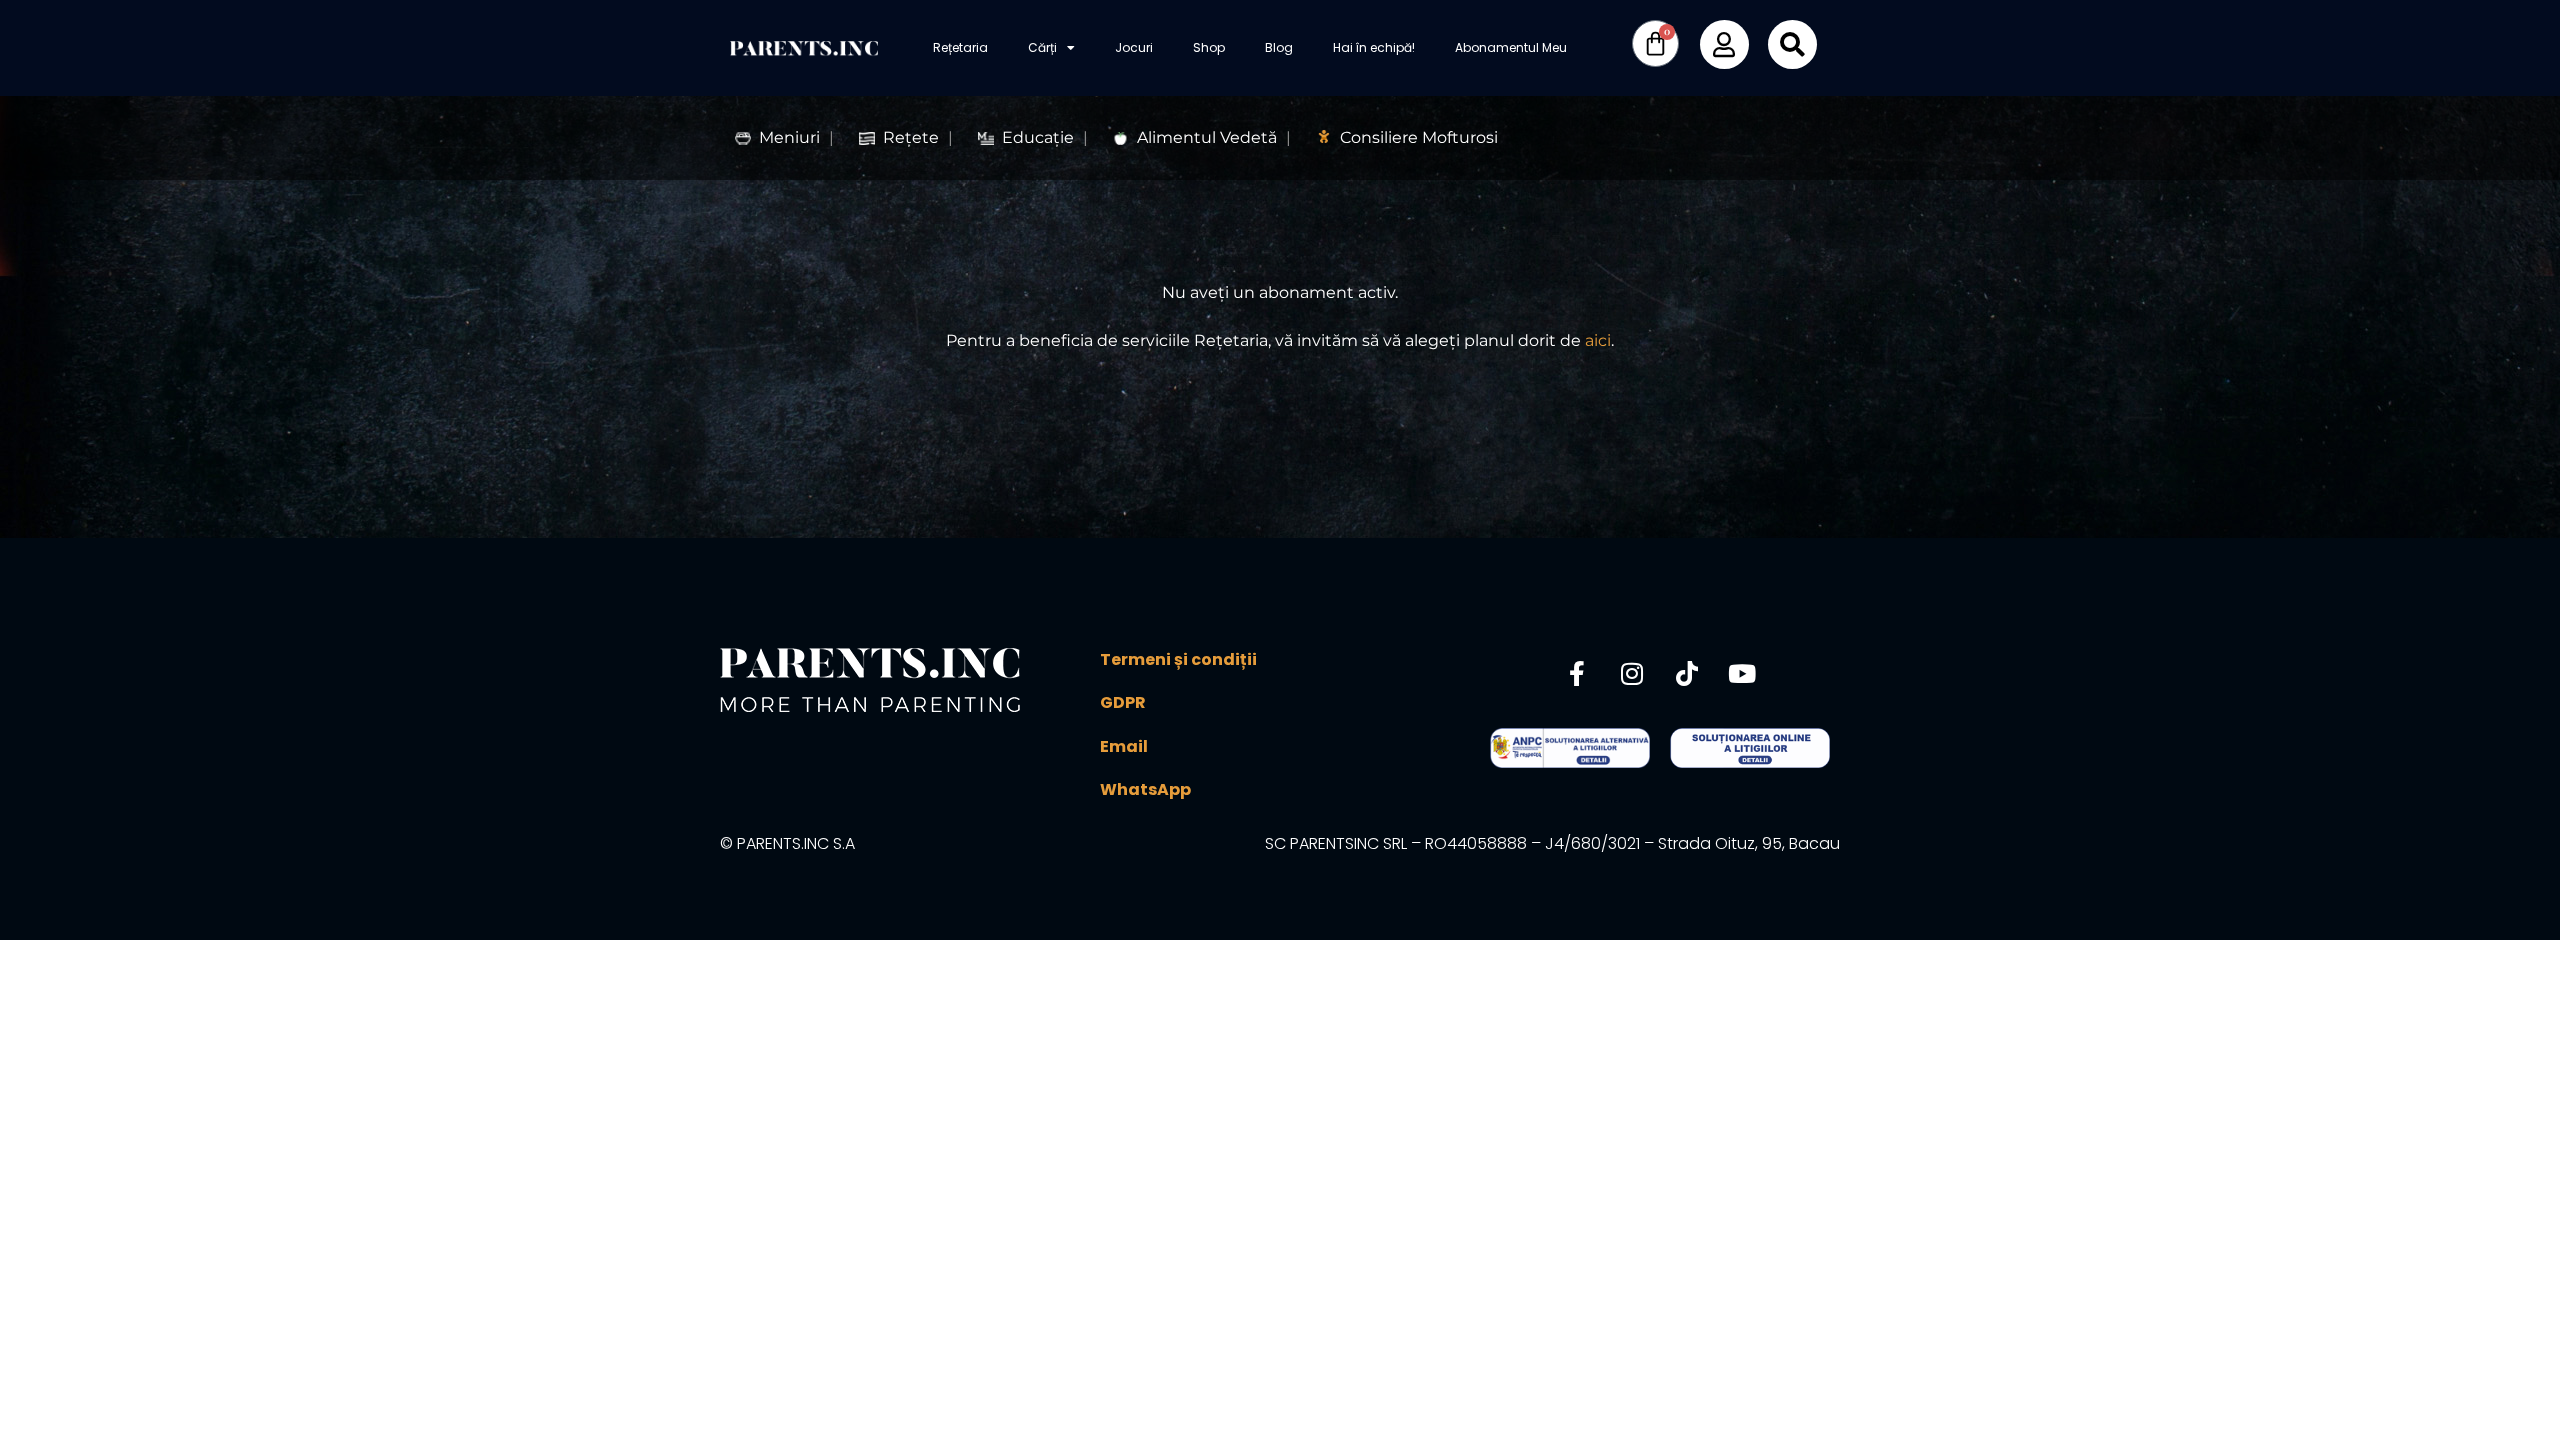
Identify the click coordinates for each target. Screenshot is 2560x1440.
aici (1598, 340)
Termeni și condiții (1178, 659)
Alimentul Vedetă (1207, 137)
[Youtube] (1742, 673)
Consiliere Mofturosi (1419, 137)
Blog (1279, 47)
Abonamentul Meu (1511, 47)
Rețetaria (960, 47)
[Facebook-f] (1577, 673)
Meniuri (789, 137)
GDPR (1123, 702)
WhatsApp (1145, 789)
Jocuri (1134, 47)
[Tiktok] (1687, 673)
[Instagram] (1632, 673)
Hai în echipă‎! (1374, 47)
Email (1124, 746)
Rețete (911, 137)
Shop (1209, 47)
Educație (1038, 137)
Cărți (1042, 47)
